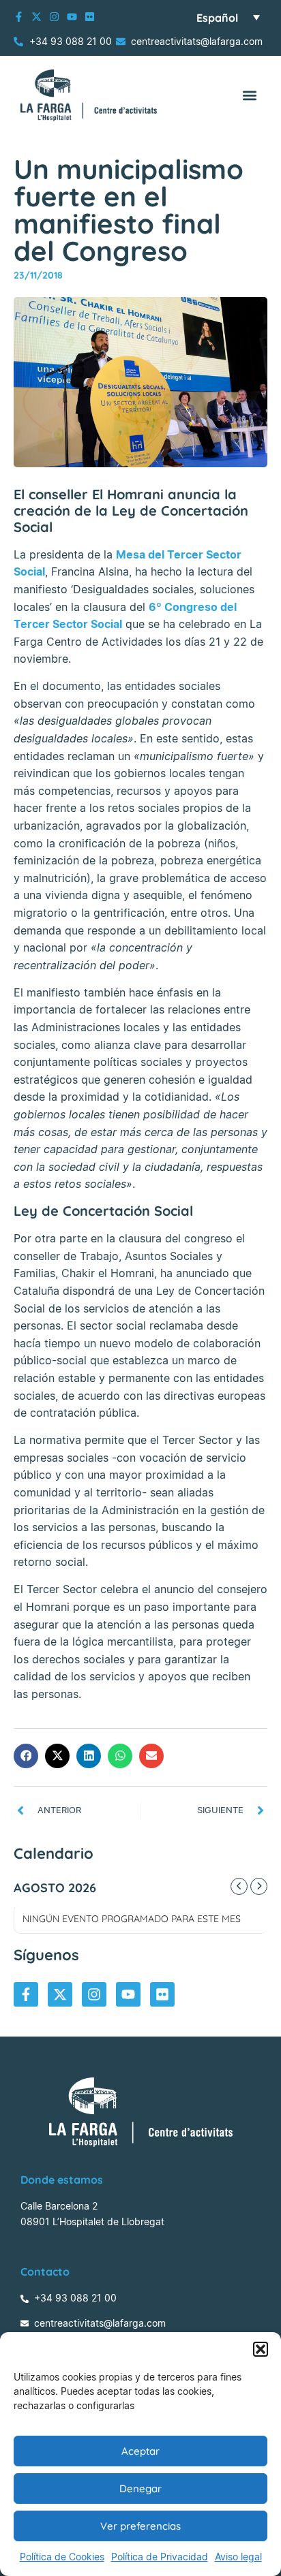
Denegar (140, 2488)
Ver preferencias (140, 2526)
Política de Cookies (62, 2557)
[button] (261, 2349)
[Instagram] (54, 17)
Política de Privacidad (160, 2557)
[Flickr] (90, 17)
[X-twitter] (36, 17)
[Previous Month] (239, 1886)
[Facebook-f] (19, 17)
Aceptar (140, 2451)
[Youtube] (72, 17)
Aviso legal (238, 2557)
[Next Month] (259, 1886)
